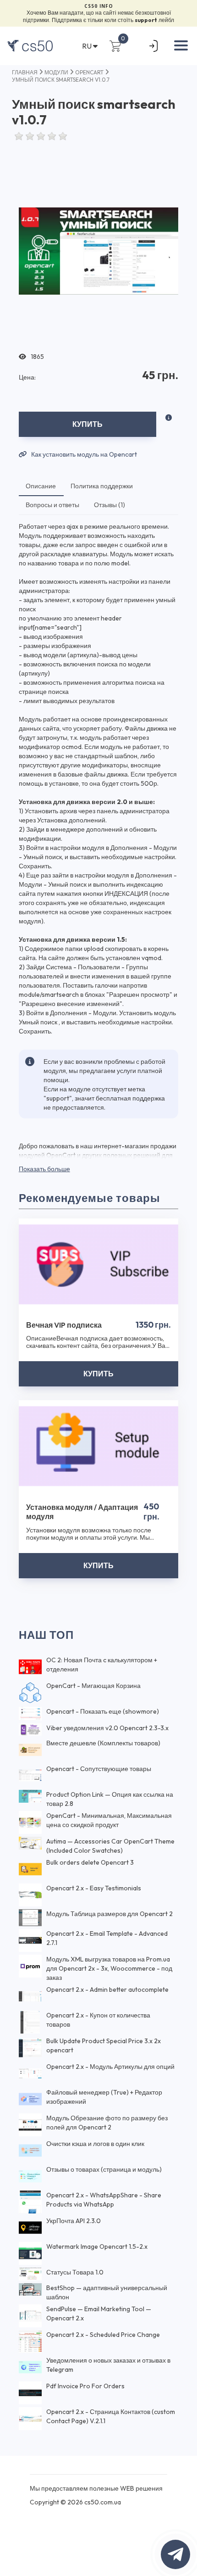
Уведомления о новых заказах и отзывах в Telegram (108, 2365)
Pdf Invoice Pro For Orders (85, 2386)
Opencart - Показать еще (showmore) (103, 1711)
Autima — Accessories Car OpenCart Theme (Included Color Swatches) (110, 1846)
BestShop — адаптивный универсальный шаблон (107, 2292)
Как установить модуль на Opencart (83, 455)
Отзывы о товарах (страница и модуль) (104, 2169)
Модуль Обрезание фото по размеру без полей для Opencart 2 (107, 2123)
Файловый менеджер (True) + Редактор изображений (104, 2097)
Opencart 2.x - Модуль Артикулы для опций (110, 2067)
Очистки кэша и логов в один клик (95, 2144)
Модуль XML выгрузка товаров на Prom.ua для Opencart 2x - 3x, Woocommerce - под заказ (109, 1968)
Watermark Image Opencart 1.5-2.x (97, 2246)
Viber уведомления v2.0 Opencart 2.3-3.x (107, 1728)
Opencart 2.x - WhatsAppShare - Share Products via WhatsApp (104, 2200)
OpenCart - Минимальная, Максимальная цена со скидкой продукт (109, 1820)
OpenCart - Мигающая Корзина (93, 1686)
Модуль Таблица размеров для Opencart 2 (109, 1914)
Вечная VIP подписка (64, 1325)
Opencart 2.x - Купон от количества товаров (98, 2020)
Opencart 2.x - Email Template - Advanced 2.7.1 (107, 1938)
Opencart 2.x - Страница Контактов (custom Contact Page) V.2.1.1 (111, 2416)
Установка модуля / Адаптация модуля (82, 1512)
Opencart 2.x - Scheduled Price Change (103, 2335)
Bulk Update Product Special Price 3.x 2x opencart (104, 2045)
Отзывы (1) (109, 505)
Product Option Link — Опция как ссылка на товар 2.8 (110, 1799)
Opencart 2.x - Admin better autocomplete (107, 1989)
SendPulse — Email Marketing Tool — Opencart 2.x (99, 2313)
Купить (88, 424)
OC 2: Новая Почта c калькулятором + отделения (102, 1665)
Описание (41, 486)
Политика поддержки (102, 486)
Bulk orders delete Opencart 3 (90, 1862)
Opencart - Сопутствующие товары (99, 1769)
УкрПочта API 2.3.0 (74, 2221)
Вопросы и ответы (52, 505)
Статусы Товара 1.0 (75, 2272)
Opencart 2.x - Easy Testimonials (94, 1888)
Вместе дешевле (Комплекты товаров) (103, 1743)
